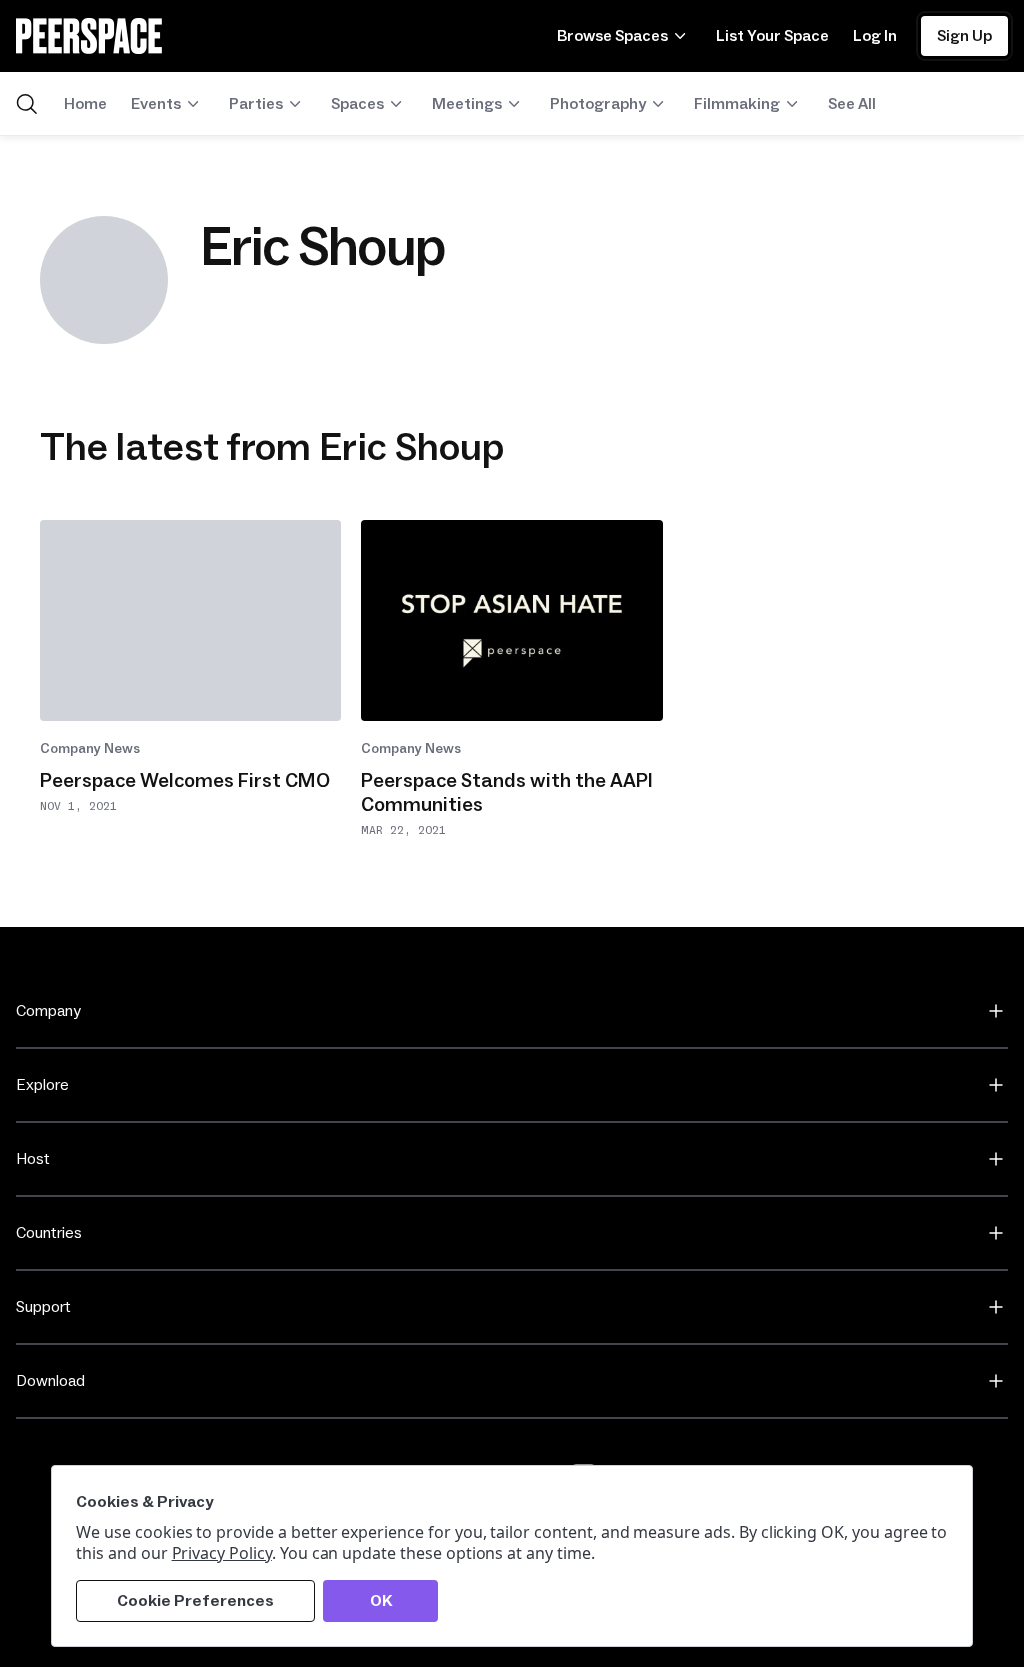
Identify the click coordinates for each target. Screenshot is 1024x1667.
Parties (256, 104)
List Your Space (772, 36)
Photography (598, 104)
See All (852, 104)
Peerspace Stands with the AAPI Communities (507, 793)
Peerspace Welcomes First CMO (185, 781)
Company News (90, 749)
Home (85, 104)
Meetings (467, 104)
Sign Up (964, 36)
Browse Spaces (612, 36)
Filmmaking (737, 104)
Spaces (357, 104)
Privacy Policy (222, 1553)
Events (156, 104)
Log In (875, 36)
